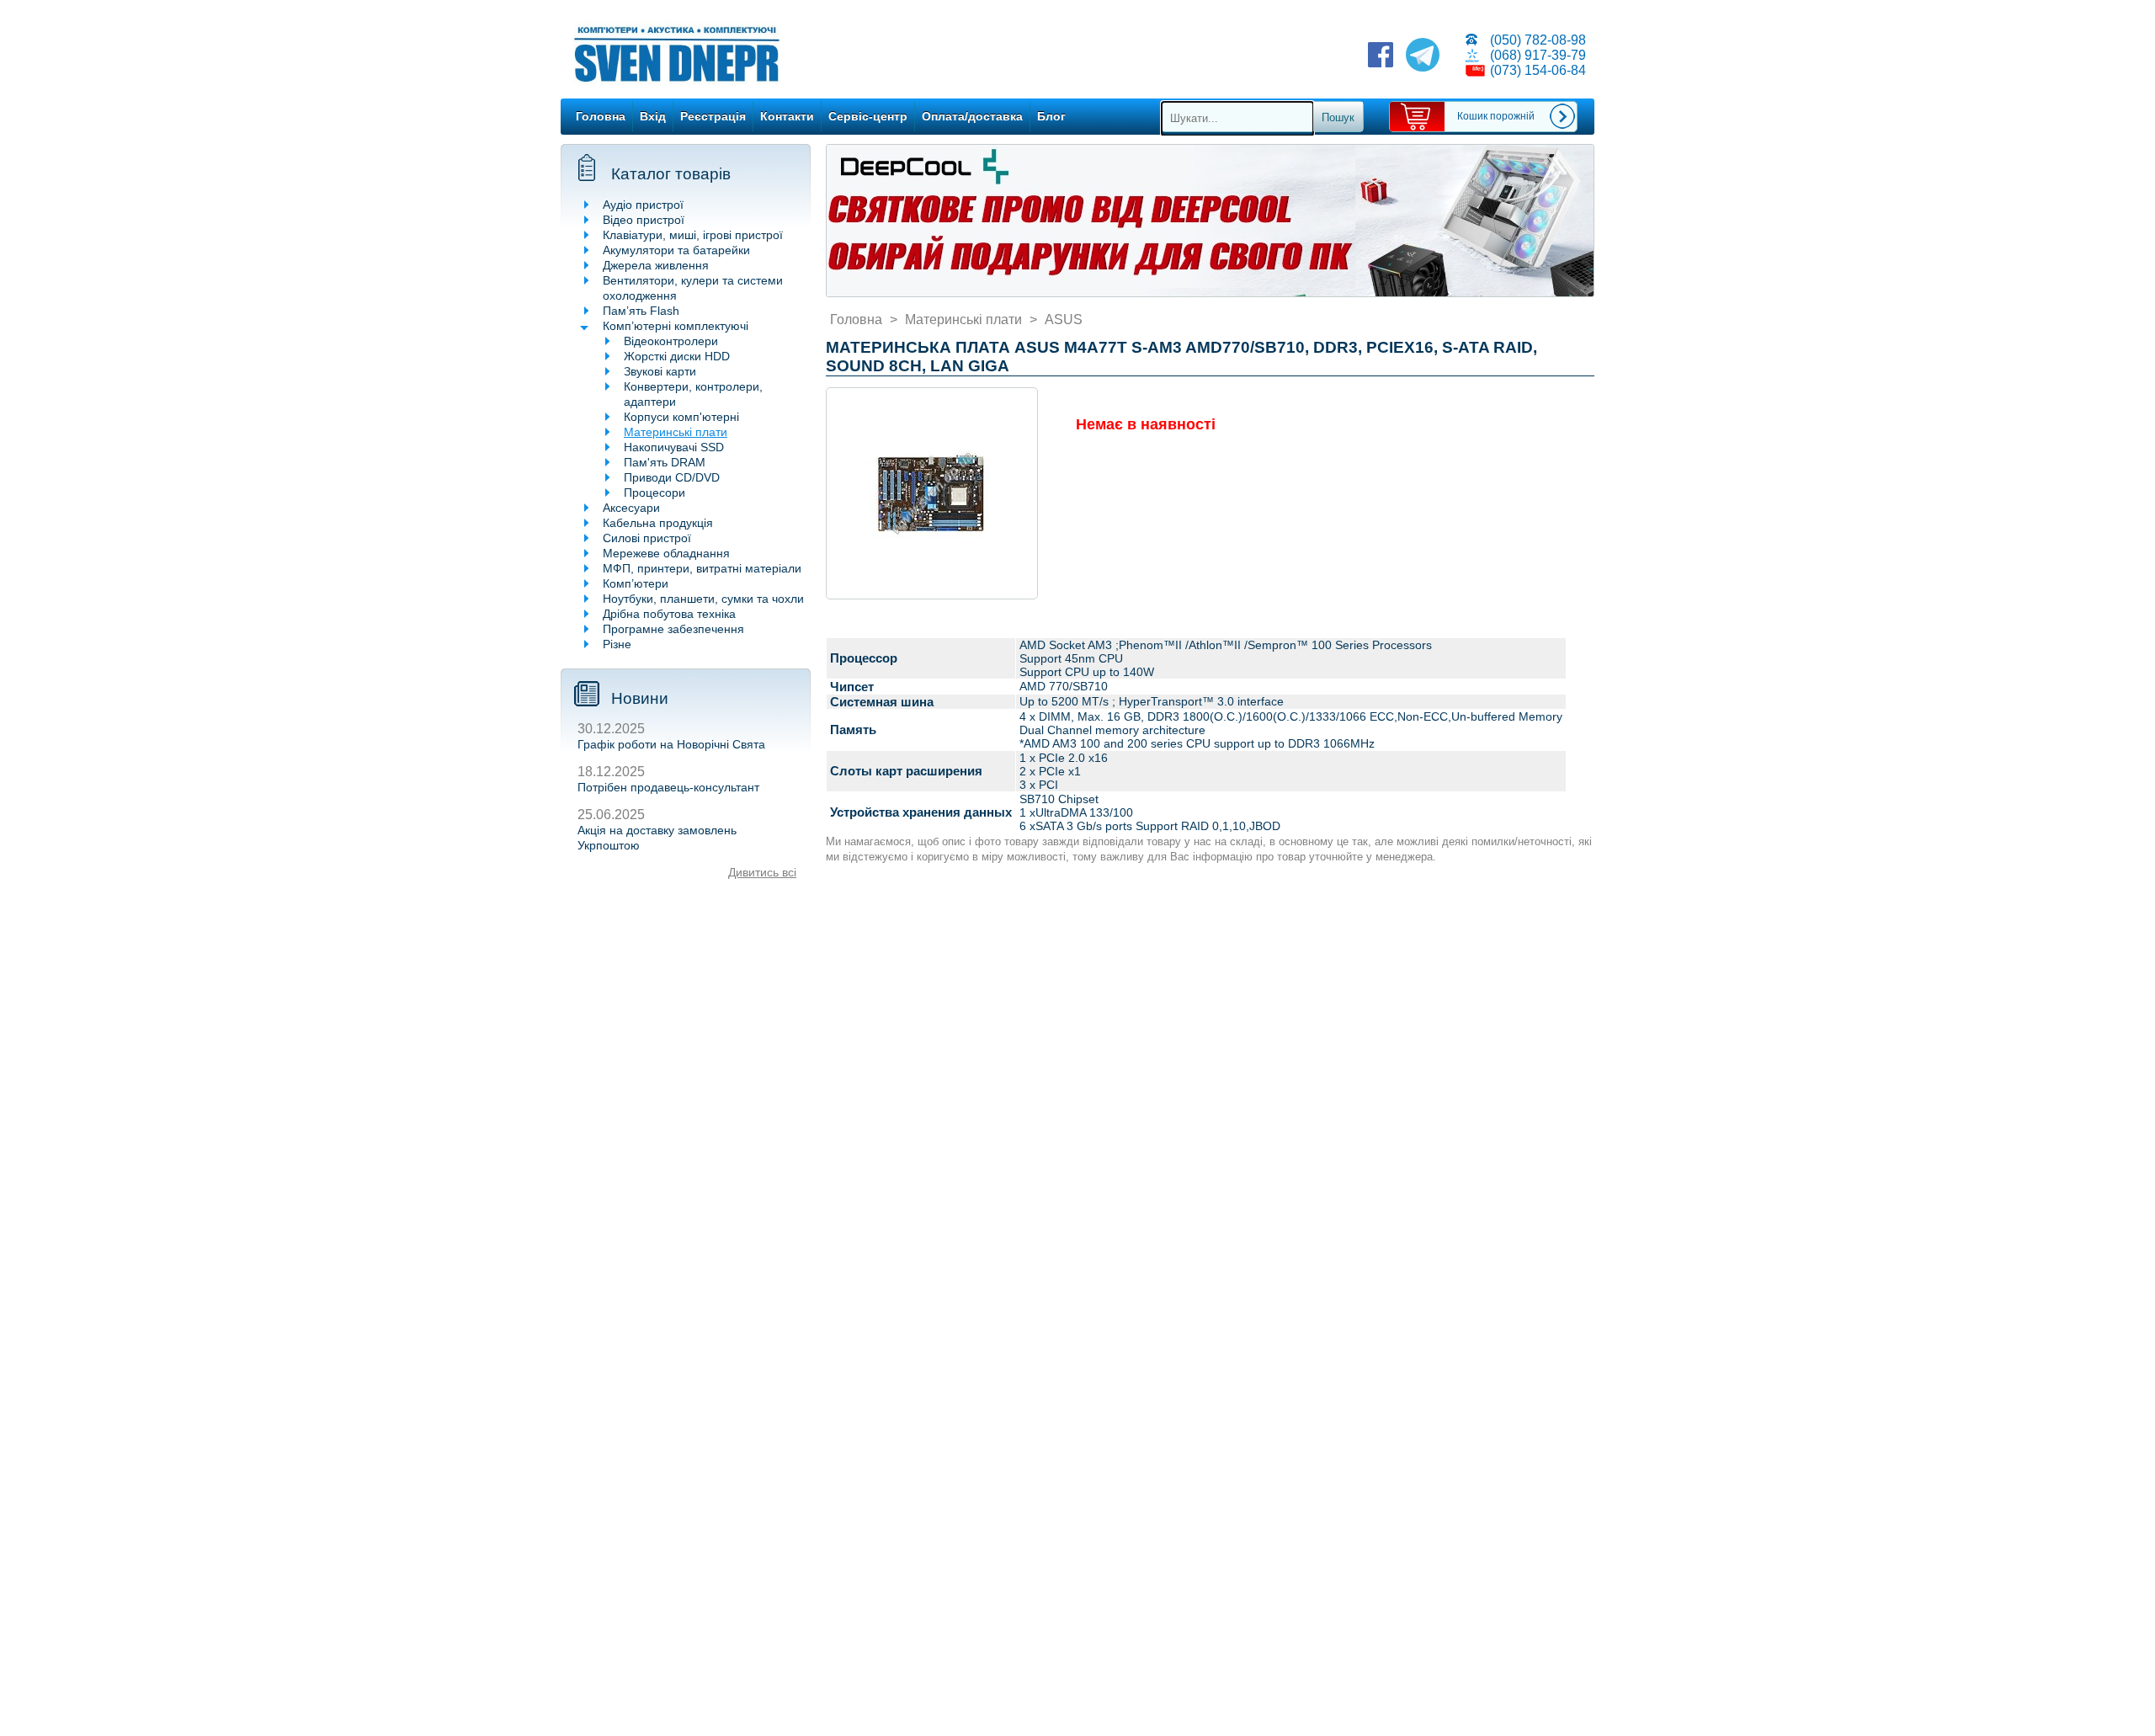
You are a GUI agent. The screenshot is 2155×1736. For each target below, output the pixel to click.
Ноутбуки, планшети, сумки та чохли (703, 599)
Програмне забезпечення (673, 629)
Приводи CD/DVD (672, 477)
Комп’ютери (636, 583)
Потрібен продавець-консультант (668, 787)
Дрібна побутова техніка (669, 614)
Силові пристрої (647, 538)
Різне (617, 644)
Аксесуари (631, 508)
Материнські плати (676, 432)
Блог (1051, 116)
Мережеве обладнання (666, 553)
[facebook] (1381, 56)
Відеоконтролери (671, 341)
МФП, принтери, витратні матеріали (702, 568)
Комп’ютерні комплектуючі (676, 326)
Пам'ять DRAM (665, 462)
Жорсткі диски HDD (677, 356)
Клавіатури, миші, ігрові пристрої (693, 235)
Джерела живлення (656, 265)
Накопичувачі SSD (674, 447)
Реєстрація (713, 116)
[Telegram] (1423, 56)
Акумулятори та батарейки (676, 250)
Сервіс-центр (868, 116)
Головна (601, 116)
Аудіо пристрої (643, 205)
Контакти (787, 116)
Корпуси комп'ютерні (681, 417)
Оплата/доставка (972, 116)
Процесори (654, 493)
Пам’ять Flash (641, 311)
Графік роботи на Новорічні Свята (671, 744)
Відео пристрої (644, 220)
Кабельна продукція (658, 523)
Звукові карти (660, 371)
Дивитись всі (762, 872)
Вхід (653, 116)
